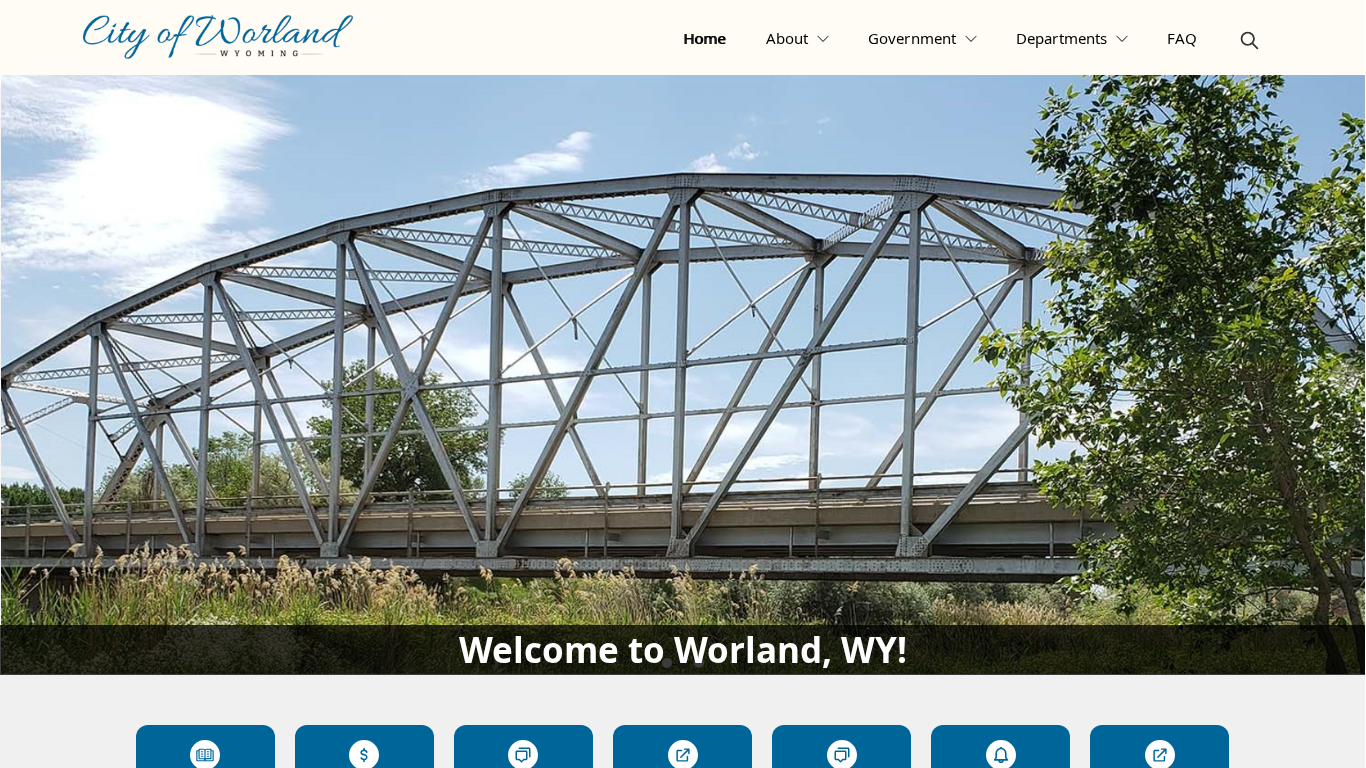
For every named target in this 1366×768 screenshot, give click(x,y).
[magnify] (1249, 40)
